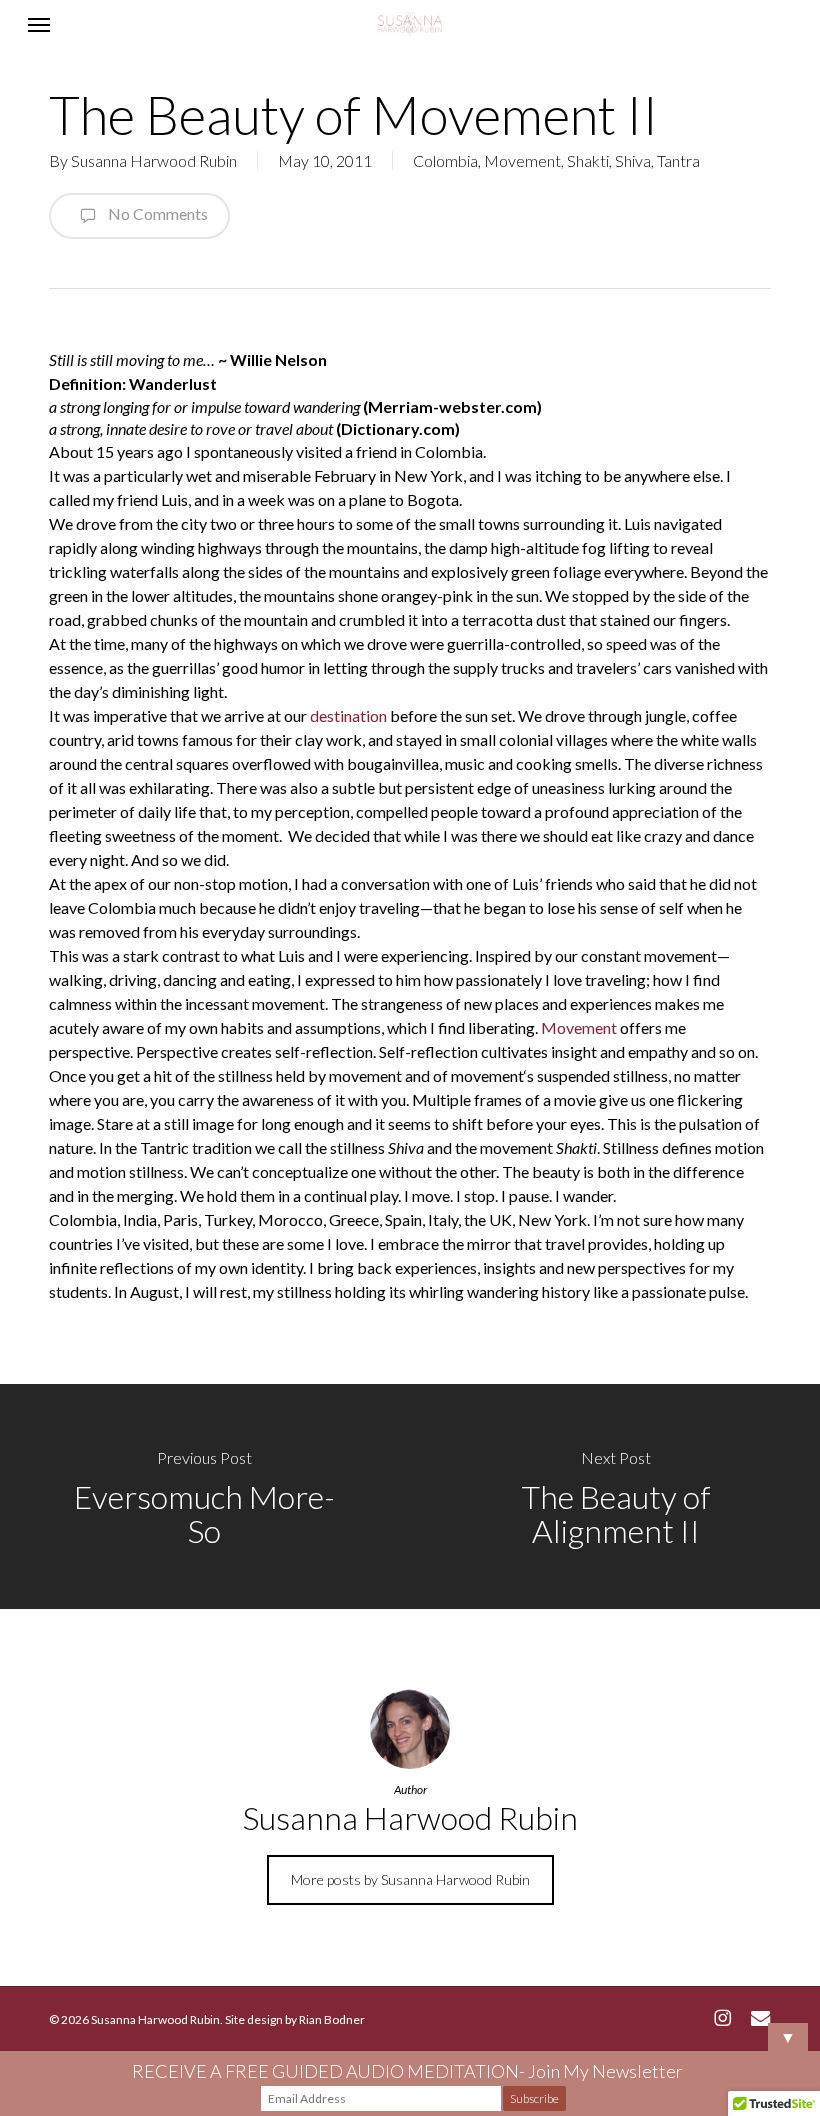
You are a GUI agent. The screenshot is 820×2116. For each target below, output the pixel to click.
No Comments (156, 213)
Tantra (678, 160)
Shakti (588, 160)
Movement (522, 160)
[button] (39, 24)
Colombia (445, 160)
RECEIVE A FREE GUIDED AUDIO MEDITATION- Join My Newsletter (407, 2071)
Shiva (633, 160)
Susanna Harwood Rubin (154, 160)
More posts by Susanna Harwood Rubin (410, 1879)
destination (348, 715)
